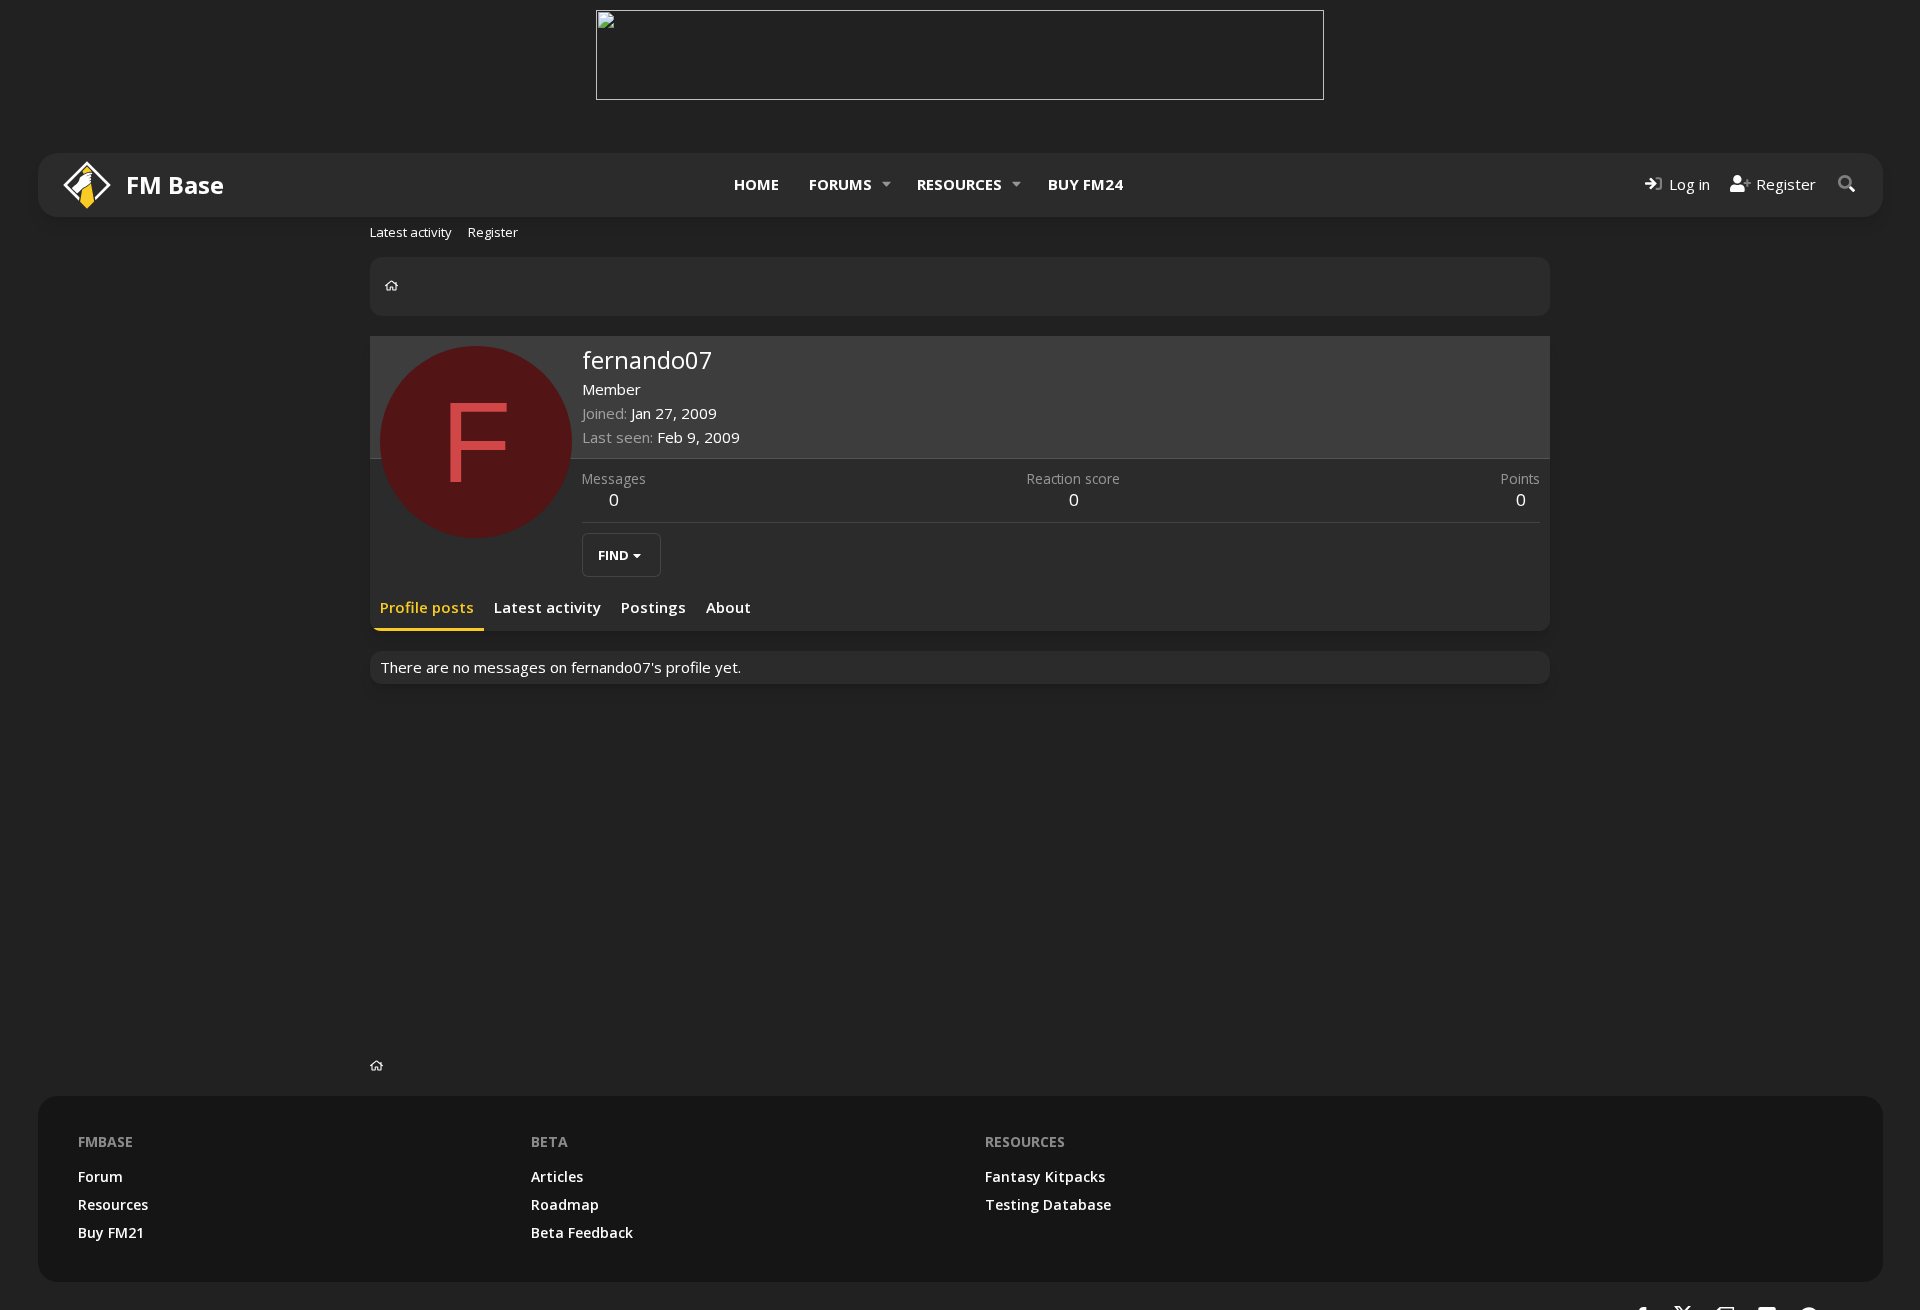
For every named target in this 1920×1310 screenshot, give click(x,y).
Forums (840, 184)
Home (756, 184)
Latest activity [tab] (547, 607)
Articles (557, 1176)
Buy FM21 (111, 1232)
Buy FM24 (1085, 184)
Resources (959, 184)
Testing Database (1048, 1204)
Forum (100, 1176)
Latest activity (411, 232)
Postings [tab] (653, 607)
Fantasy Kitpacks (1045, 1176)
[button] (886, 184)
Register (493, 232)
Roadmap (565, 1204)
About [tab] (728, 607)
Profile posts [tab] (427, 607)
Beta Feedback (582, 1232)
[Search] (1847, 184)
